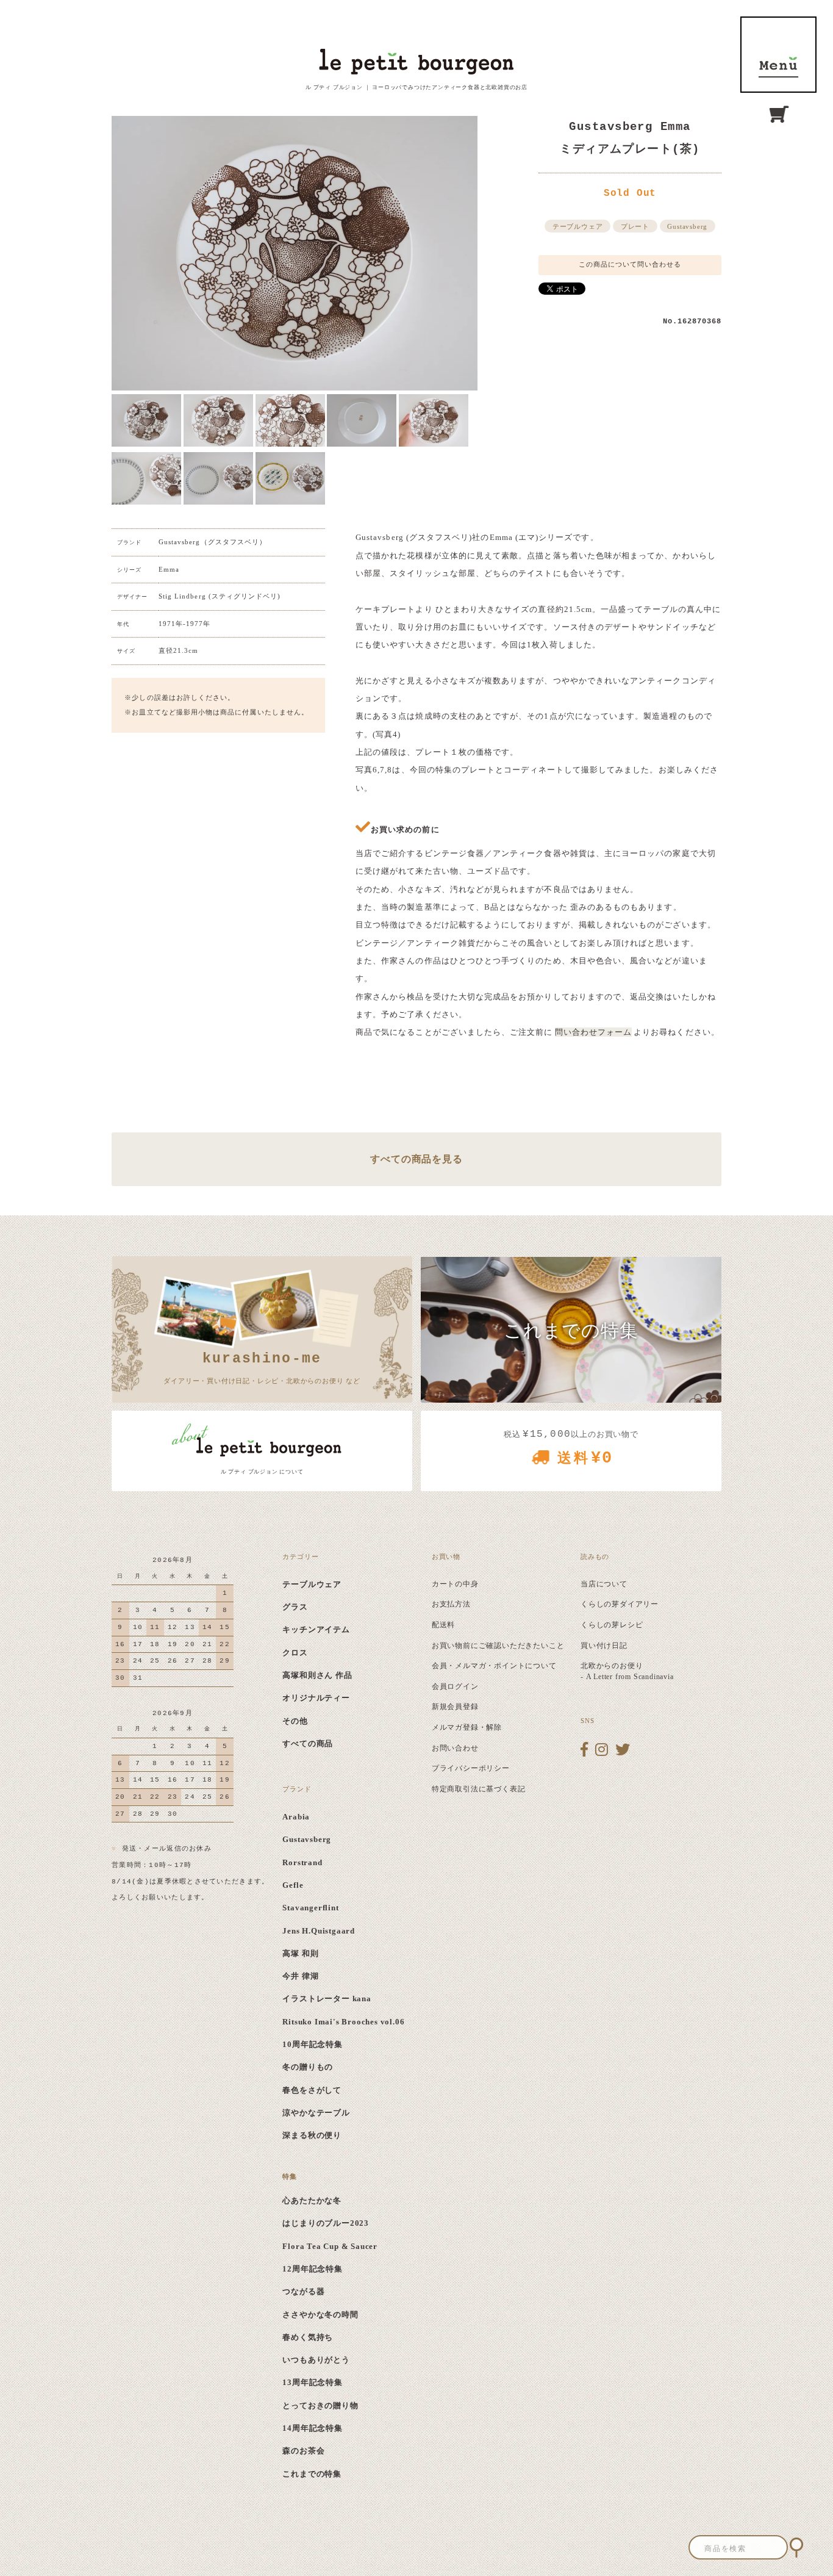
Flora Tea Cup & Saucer (330, 2246)
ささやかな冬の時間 (320, 2315)
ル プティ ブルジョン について (262, 1472)
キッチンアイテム (316, 1629)
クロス (295, 1653)
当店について (604, 1584)
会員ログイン (455, 1686)
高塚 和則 (300, 1953)
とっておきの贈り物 (320, 2405)
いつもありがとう (316, 2360)
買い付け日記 (604, 1646)
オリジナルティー (316, 1698)
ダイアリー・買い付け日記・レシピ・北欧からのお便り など (262, 1367)
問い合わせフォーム (594, 1032)
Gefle (293, 1885)
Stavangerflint (310, 1908)
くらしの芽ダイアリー (620, 1604)
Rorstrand (302, 1862)
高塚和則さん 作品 (317, 1675)
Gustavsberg (687, 227)
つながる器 (303, 2291)
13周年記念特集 (312, 2382)
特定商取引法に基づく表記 (479, 1789)
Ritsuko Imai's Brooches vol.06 (343, 2022)
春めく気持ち (308, 2337)
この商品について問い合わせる (630, 264)
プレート (635, 227)
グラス (295, 1607)
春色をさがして (312, 2090)
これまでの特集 (312, 2474)
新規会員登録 (455, 1707)
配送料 (443, 1625)
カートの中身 (455, 1584)
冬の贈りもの (308, 2067)
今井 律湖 (300, 1976)
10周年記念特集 (312, 2044)
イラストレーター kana (327, 1999)
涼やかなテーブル (316, 2113)
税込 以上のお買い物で (571, 1448)
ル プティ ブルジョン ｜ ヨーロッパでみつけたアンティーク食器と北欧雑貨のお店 (416, 87)
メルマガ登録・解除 (467, 1727)
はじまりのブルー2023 (326, 2223)
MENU (778, 55)
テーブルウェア (578, 227)
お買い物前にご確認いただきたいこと (498, 1646)
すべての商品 (308, 1743)
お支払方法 (451, 1604)
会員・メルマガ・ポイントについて (494, 1666)
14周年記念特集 (312, 2428)
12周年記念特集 (312, 2269)
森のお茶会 (303, 2451)
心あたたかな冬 (312, 2200)
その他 (295, 1721)
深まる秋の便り (312, 2135)
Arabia (296, 1817)
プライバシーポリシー (471, 1768)
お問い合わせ (455, 1748)
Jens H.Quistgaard (319, 1931)
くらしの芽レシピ (612, 1625)
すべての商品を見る (416, 1159)
